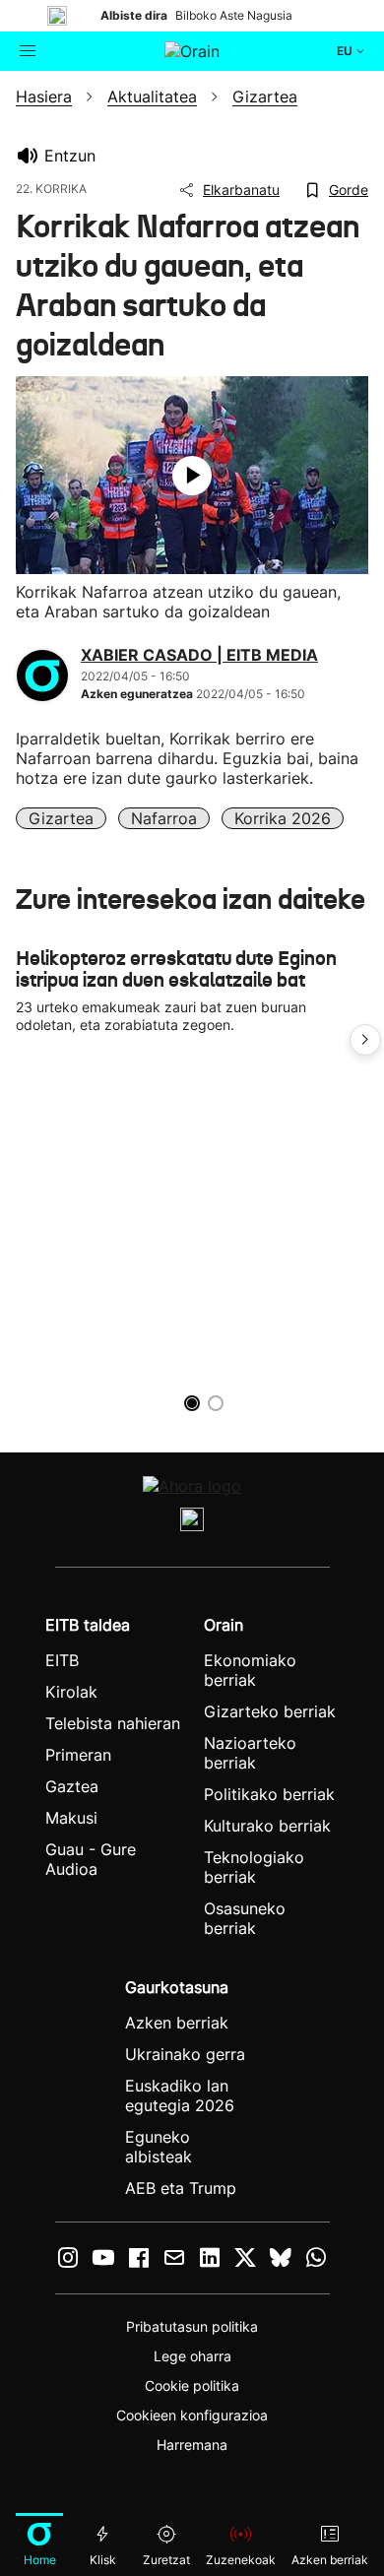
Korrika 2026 (283, 818)
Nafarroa (164, 818)
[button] (365, 1040)
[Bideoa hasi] (192, 476)
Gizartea (61, 818)
